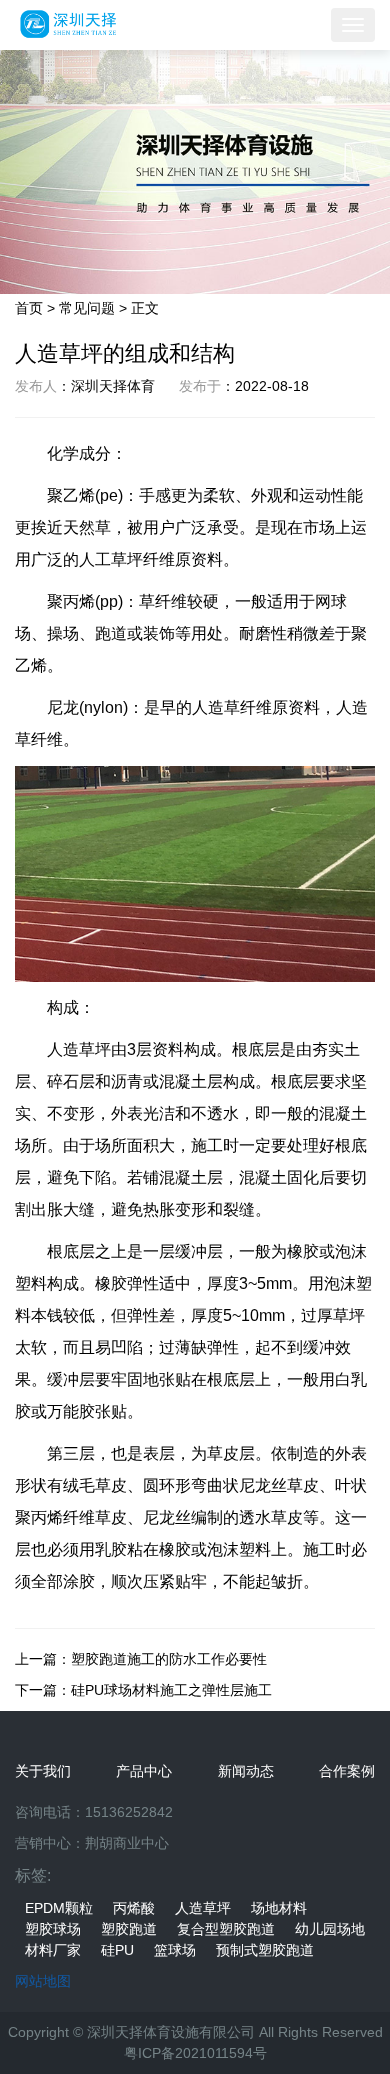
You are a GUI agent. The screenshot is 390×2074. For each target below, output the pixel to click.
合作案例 (347, 1771)
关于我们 (43, 1771)
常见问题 (87, 308)
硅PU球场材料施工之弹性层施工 (171, 1690)
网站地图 (43, 1981)
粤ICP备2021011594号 (195, 2053)
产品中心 (144, 1771)
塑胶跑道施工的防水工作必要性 (169, 1659)
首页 (29, 308)
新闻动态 (246, 1771)
